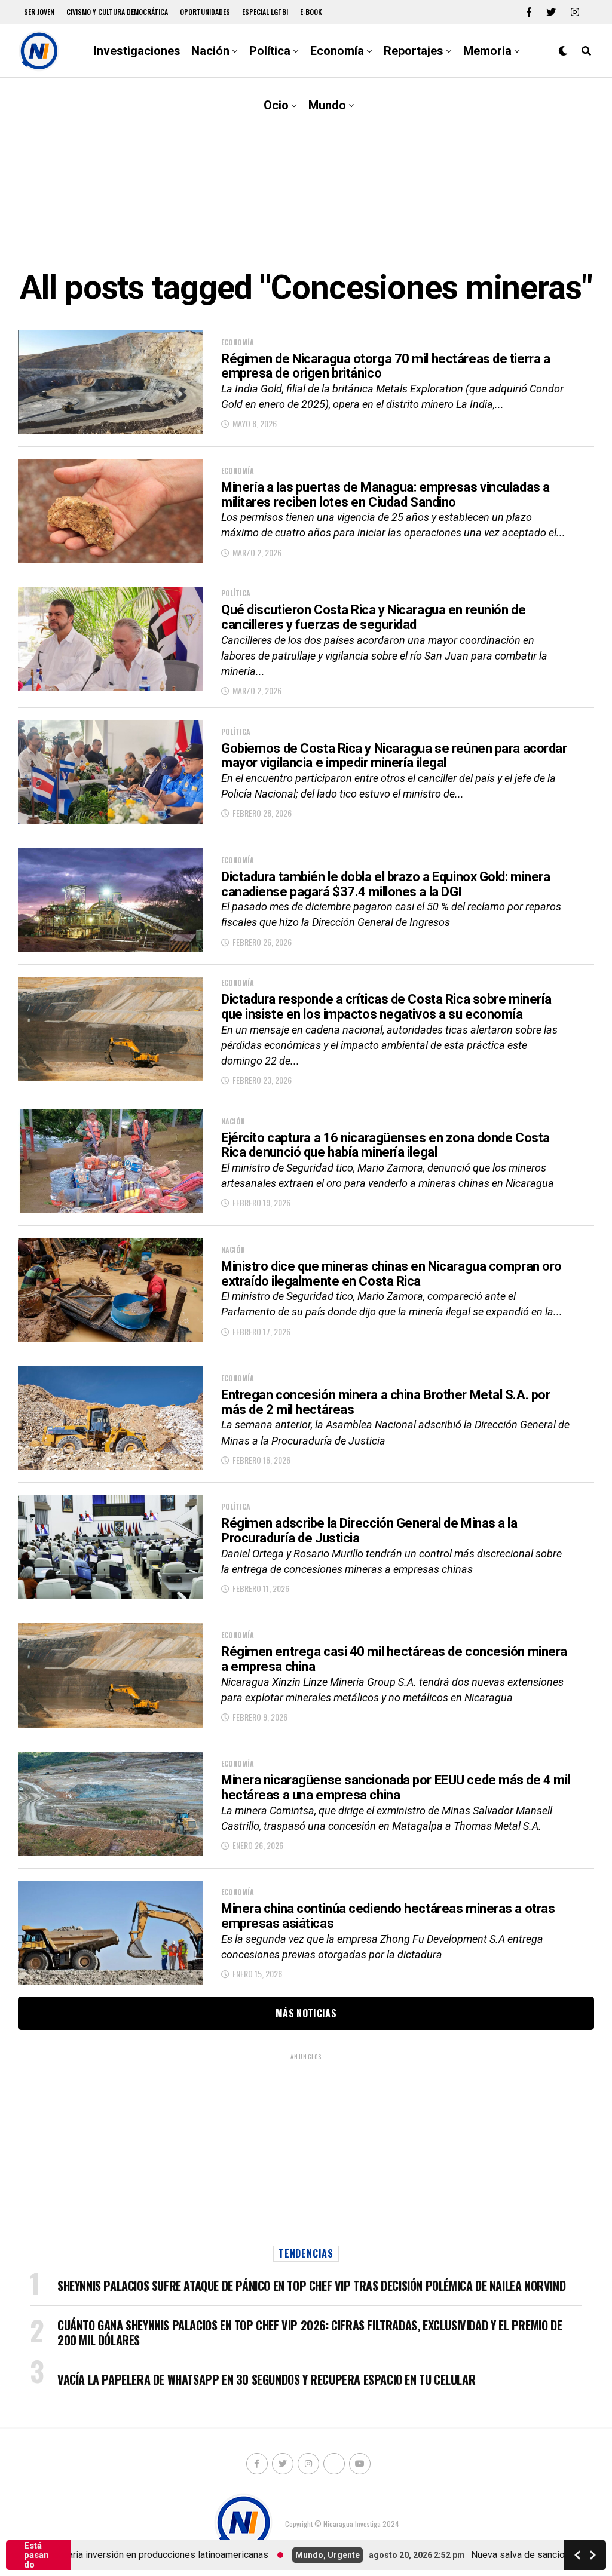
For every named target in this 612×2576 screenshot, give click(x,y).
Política (270, 51)
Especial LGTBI (265, 12)
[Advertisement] (306, 173)
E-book (311, 12)
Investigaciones (137, 51)
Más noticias (306, 2013)
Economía (337, 51)
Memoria (487, 51)
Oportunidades (205, 12)
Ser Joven (39, 12)
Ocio (276, 105)
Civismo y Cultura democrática (117, 12)
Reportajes (414, 51)
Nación (210, 51)
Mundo (327, 105)
